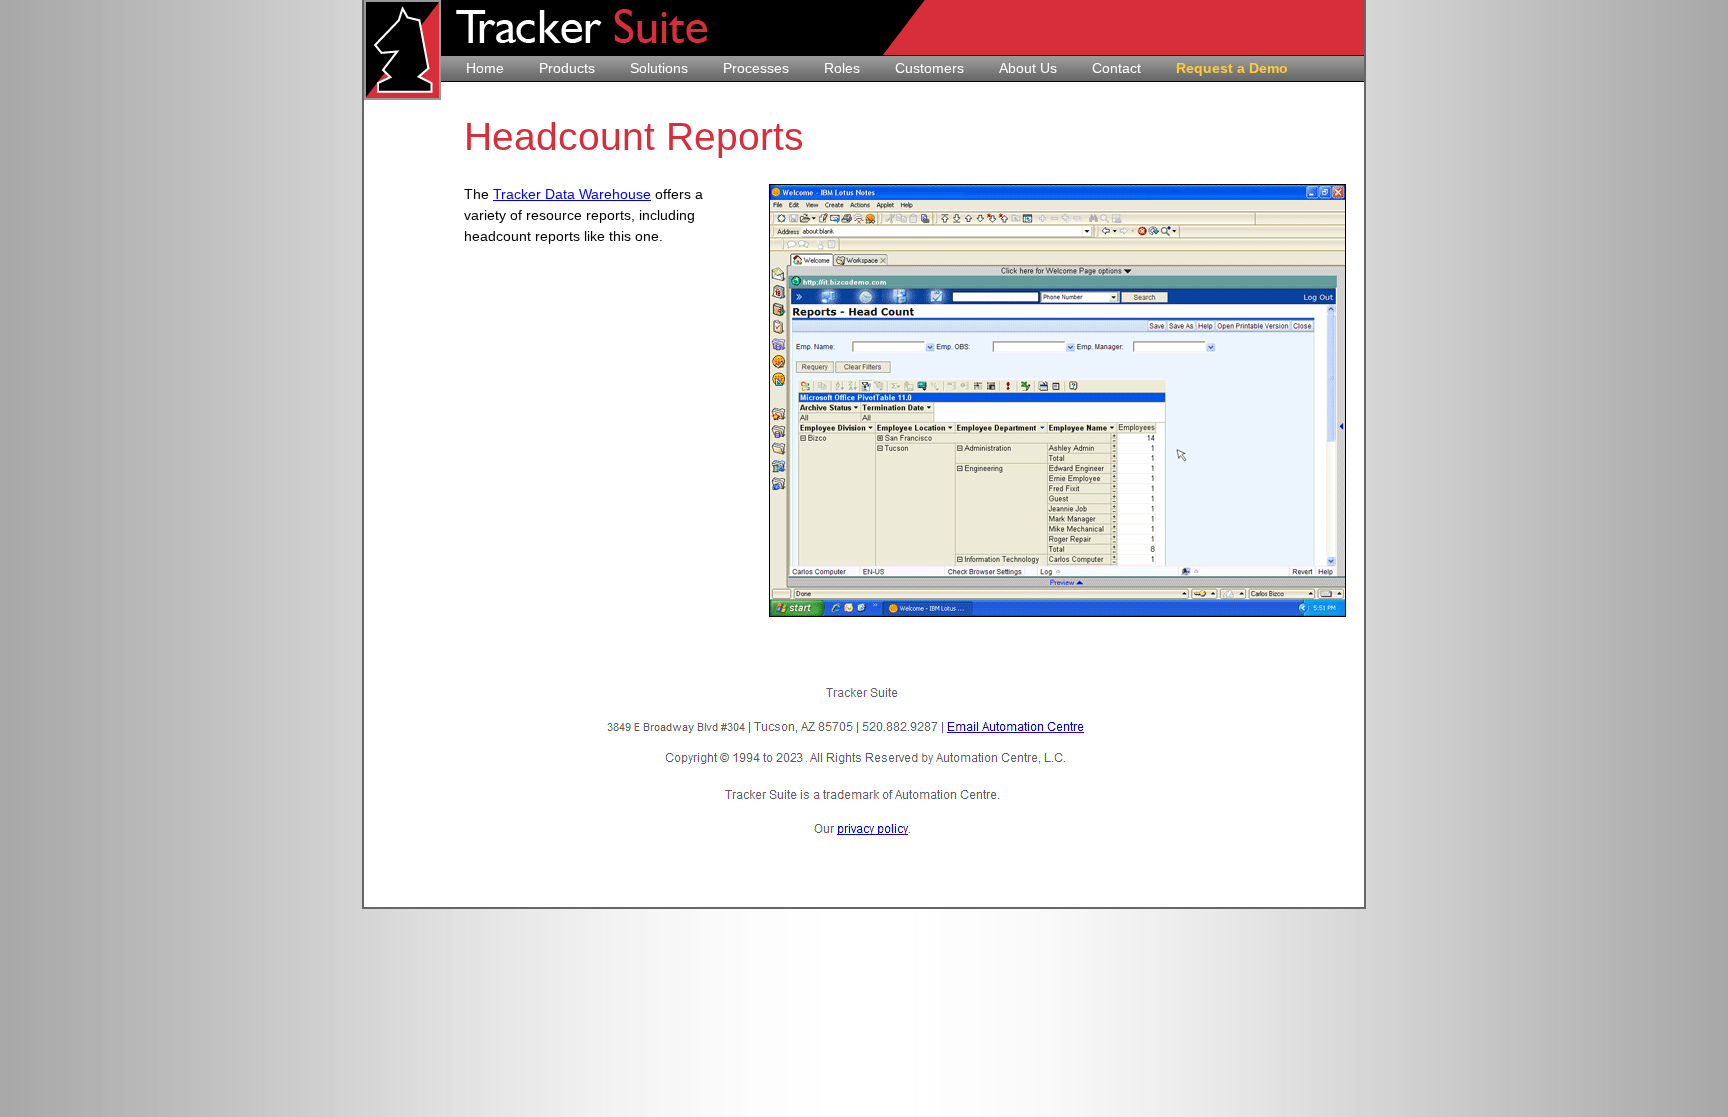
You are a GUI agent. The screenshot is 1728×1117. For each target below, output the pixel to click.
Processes (756, 68)
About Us (1028, 68)
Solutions (659, 68)
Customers (929, 68)
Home (485, 68)
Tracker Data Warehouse (572, 194)
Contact (1116, 68)
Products (567, 68)
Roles (842, 68)
